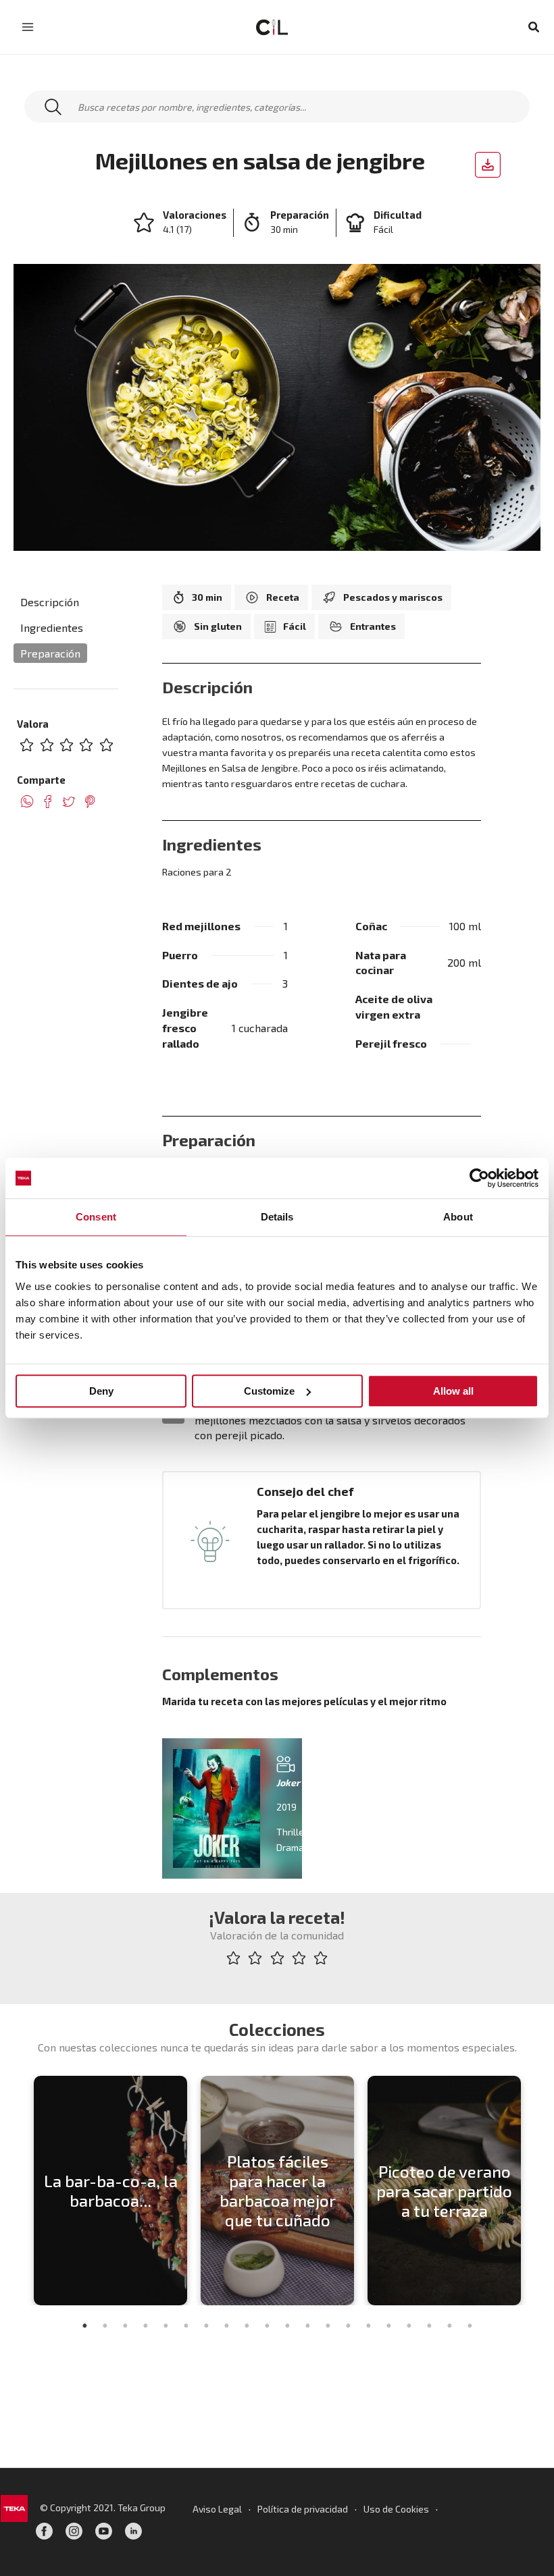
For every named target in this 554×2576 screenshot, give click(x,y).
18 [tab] (429, 2326)
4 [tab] (145, 2326)
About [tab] (458, 1217)
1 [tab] (84, 2326)
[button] (534, 27)
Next (537, 2191)
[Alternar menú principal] (28, 27)
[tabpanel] (110, 2191)
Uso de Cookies (396, 2509)
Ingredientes (52, 627)
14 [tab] (348, 2326)
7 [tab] (206, 2326)
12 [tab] (307, 2326)
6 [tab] (186, 2326)
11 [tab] (287, 2326)
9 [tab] (247, 2326)
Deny (101, 1391)
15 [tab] (368, 2326)
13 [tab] (328, 2326)
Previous (17, 2191)
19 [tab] (449, 2326)
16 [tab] (388, 2326)
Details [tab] (277, 1217)
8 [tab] (226, 2326)
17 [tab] (409, 2326)
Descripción (50, 602)
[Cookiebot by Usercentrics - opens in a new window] (479, 1178)
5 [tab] (166, 2326)
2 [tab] (105, 2326)
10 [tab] (267, 2326)
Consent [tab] (96, 1217)
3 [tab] (125, 2326)
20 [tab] (470, 2326)
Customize (269, 1391)
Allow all (453, 1391)
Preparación (50, 653)
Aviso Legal (217, 2509)
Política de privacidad (303, 2509)
